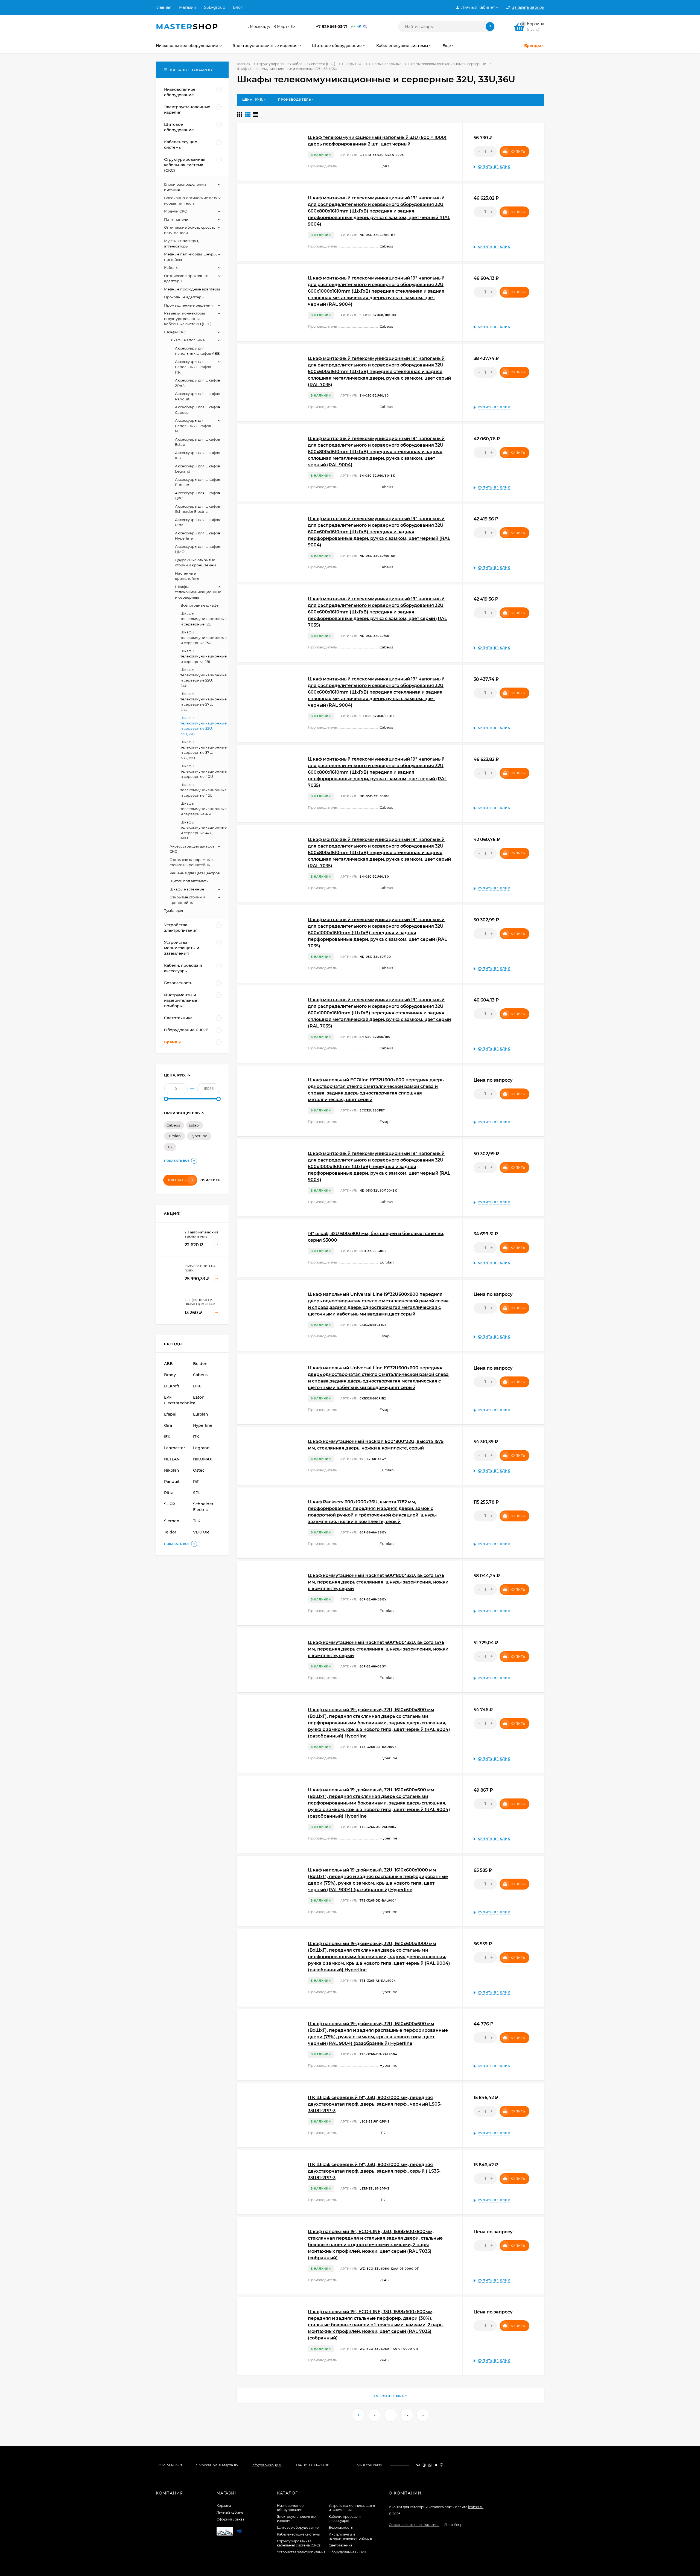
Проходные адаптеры (184, 297)
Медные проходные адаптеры (192, 289)
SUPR (170, 1504)
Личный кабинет (231, 2512)
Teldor (170, 1532)
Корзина (224, 2506)
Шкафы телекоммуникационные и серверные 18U (204, 656)
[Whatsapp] (353, 27)
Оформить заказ (230, 2519)
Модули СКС (175, 211)
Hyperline (198, 1136)
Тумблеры (173, 910)
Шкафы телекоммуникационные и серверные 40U (204, 771)
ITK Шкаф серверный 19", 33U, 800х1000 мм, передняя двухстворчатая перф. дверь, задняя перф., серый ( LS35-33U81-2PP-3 (374, 2171)
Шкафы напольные (385, 64)
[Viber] (365, 27)
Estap (194, 1125)
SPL (197, 1493)
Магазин (188, 7)
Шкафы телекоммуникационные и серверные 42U (204, 790)
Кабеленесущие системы (298, 2534)
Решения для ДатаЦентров (195, 873)
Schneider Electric (203, 1507)
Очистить (210, 1180)
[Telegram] (359, 27)
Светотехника (340, 2545)
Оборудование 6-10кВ (347, 2552)
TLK (197, 1521)
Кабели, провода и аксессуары (345, 2519)
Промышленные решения (188, 305)
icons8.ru (476, 2507)
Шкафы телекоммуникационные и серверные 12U (204, 619)
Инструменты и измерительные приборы (350, 2536)
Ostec (199, 1470)
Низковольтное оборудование (290, 2508)
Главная (163, 7)
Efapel (170, 1414)
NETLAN (172, 1459)
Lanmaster (175, 1448)
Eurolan (174, 1136)
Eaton (199, 1397)
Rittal (169, 1493)
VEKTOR (201, 1532)
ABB (168, 1364)
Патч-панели (176, 219)
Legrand (201, 1448)
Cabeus (173, 1125)
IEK (167, 1437)
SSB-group (215, 7)
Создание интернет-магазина (414, 2525)
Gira (168, 1425)
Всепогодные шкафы (200, 605)
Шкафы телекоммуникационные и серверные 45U (204, 809)
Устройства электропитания (301, 2552)
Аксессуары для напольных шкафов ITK (193, 367)
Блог (238, 7)
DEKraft (172, 1386)
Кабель (171, 267)
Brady (170, 1375)
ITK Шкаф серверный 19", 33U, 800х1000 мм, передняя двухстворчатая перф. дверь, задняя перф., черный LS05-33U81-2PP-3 (375, 2104)
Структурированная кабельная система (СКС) (296, 64)
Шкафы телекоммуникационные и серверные (447, 64)
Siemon (172, 1521)
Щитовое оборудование (298, 2527)
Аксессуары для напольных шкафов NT (193, 426)
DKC (197, 1386)
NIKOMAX (202, 1459)
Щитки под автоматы (189, 881)
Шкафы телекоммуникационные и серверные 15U (204, 637)
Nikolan (172, 1470)
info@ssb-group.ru (267, 2465)
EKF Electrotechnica (178, 1400)
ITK (169, 1147)
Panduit (172, 1481)
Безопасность (341, 2527)
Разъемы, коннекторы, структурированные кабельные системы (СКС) (188, 318)
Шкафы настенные (187, 889)
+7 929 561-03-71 (332, 27)
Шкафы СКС (352, 64)
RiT (196, 1481)
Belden (200, 1364)
